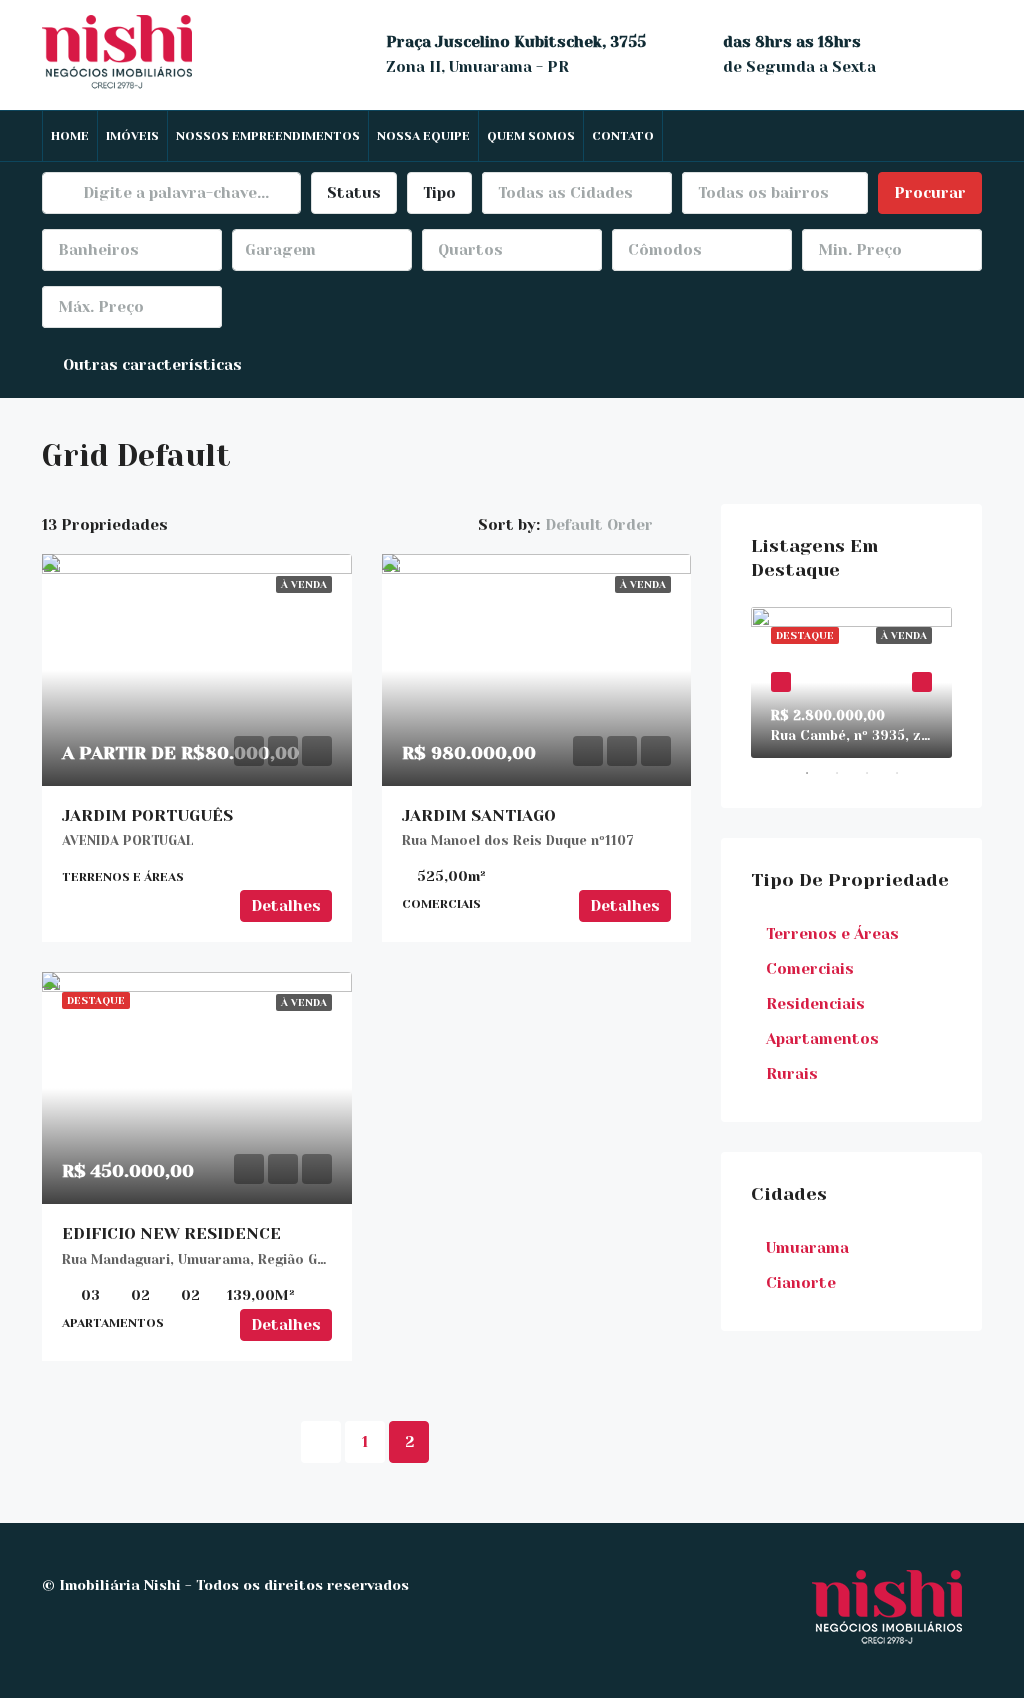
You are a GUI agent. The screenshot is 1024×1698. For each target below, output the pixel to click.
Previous (781, 682)
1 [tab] (817, 773)
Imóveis (132, 136)
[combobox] (577, 193)
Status (354, 193)
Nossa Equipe (423, 136)
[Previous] (321, 1442)
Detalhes (286, 906)
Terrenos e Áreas (832, 934)
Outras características (150, 365)
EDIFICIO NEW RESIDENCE (171, 1233)
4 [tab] (907, 773)
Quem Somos (531, 136)
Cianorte (801, 1283)
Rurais (792, 1074)
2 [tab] (847, 773)
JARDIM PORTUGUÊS (147, 815)
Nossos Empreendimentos (268, 136)
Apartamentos (822, 1039)
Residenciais (815, 1004)
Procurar (930, 193)
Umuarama (807, 1248)
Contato (623, 136)
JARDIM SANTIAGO (479, 815)
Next (922, 682)
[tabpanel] (851, 682)
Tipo (439, 193)
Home (70, 136)
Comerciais (810, 969)
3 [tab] (877, 773)
